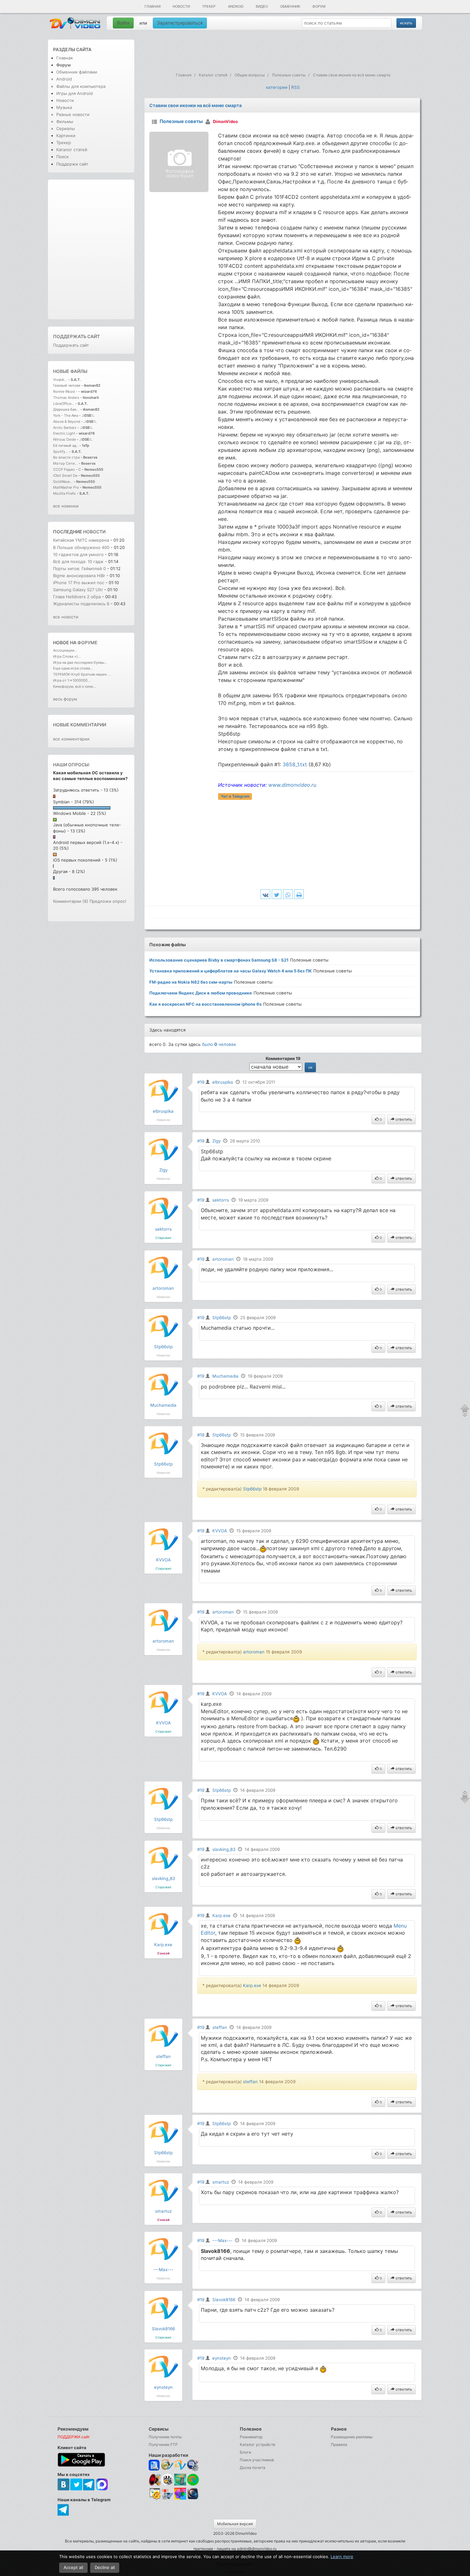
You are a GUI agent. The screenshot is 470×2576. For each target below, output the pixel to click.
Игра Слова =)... (67, 656)
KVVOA (163, 1560)
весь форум (65, 699)
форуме (87, 642)
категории (277, 87)
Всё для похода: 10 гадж (78, 561)
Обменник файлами (77, 72)
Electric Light (64, 433)
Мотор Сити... (65, 463)
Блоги (245, 2452)
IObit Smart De (65, 476)
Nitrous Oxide (65, 439)
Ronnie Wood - (66, 391)
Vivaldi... (60, 380)
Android (236, 6)
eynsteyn (163, 2387)
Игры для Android (74, 93)
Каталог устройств (258, 2444)
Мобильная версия (235, 2524)
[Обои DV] (180, 2499)
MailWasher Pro (66, 487)
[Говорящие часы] (155, 2480)
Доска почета (253, 2468)
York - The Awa (66, 415)
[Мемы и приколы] (167, 2465)
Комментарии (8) (71, 901)
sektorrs (163, 1229)
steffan (163, 2056)
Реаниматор (251, 2437)
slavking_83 (163, 1878)
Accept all (73, 2567)
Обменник (290, 6)
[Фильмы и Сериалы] (193, 2499)
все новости (66, 617)
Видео (262, 6)
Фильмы (65, 121)
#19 (201, 1082)
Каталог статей (72, 150)
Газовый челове (67, 385)
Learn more (342, 2557)
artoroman (163, 1288)
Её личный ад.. (66, 445)
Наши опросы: (71, 765)
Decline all (105, 2567)
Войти (123, 23)
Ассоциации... (65, 650)
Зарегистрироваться (180, 23)
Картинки (66, 135)
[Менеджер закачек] (193, 2480)
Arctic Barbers (65, 428)
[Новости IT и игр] (167, 2499)
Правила (339, 2444)
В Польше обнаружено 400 (81, 547)
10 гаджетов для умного (79, 554)
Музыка (64, 107)
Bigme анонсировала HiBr (79, 576)
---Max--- (163, 2270)
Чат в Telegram (235, 796)
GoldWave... (63, 482)
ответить (403, 1119)
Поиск (63, 157)
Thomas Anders (67, 398)
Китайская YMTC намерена (81, 540)
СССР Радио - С (67, 469)
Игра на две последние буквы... (80, 662)
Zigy (163, 1170)
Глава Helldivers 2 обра (77, 597)
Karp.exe (163, 1945)
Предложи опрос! (108, 901)
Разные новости (73, 114)
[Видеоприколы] (167, 2484)
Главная (153, 6)
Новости (181, 6)
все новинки (66, 506)
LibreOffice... (64, 404)
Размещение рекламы (352, 2437)
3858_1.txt (295, 764)
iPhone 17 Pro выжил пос (79, 583)
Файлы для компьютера (81, 86)
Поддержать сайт (76, 336)
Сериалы (66, 128)
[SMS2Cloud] (193, 2465)
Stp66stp (163, 1347)
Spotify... (61, 452)
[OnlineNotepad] (155, 2465)
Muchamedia (163, 1405)
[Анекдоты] (180, 2484)
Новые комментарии (80, 725)
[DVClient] (180, 2465)
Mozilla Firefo (64, 493)
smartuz (163, 2211)
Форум (319, 6)
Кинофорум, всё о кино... (75, 686)
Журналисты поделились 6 (81, 604)
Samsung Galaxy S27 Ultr (78, 590)
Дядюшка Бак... (66, 409)
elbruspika (163, 1111)
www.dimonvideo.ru (292, 785)
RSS (296, 87)
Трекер (209, 6)
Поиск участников (257, 2460)
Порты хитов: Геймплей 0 (79, 569)
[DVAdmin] (155, 2494)
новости (94, 532)
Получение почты (165, 2437)
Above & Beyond (67, 422)
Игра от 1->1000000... (72, 680)
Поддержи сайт (72, 164)
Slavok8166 (163, 2329)
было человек (219, 1044)
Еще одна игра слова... (73, 668)
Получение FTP (163, 2444)
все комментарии (71, 739)
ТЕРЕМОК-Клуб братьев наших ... (82, 674)
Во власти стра (66, 457)
